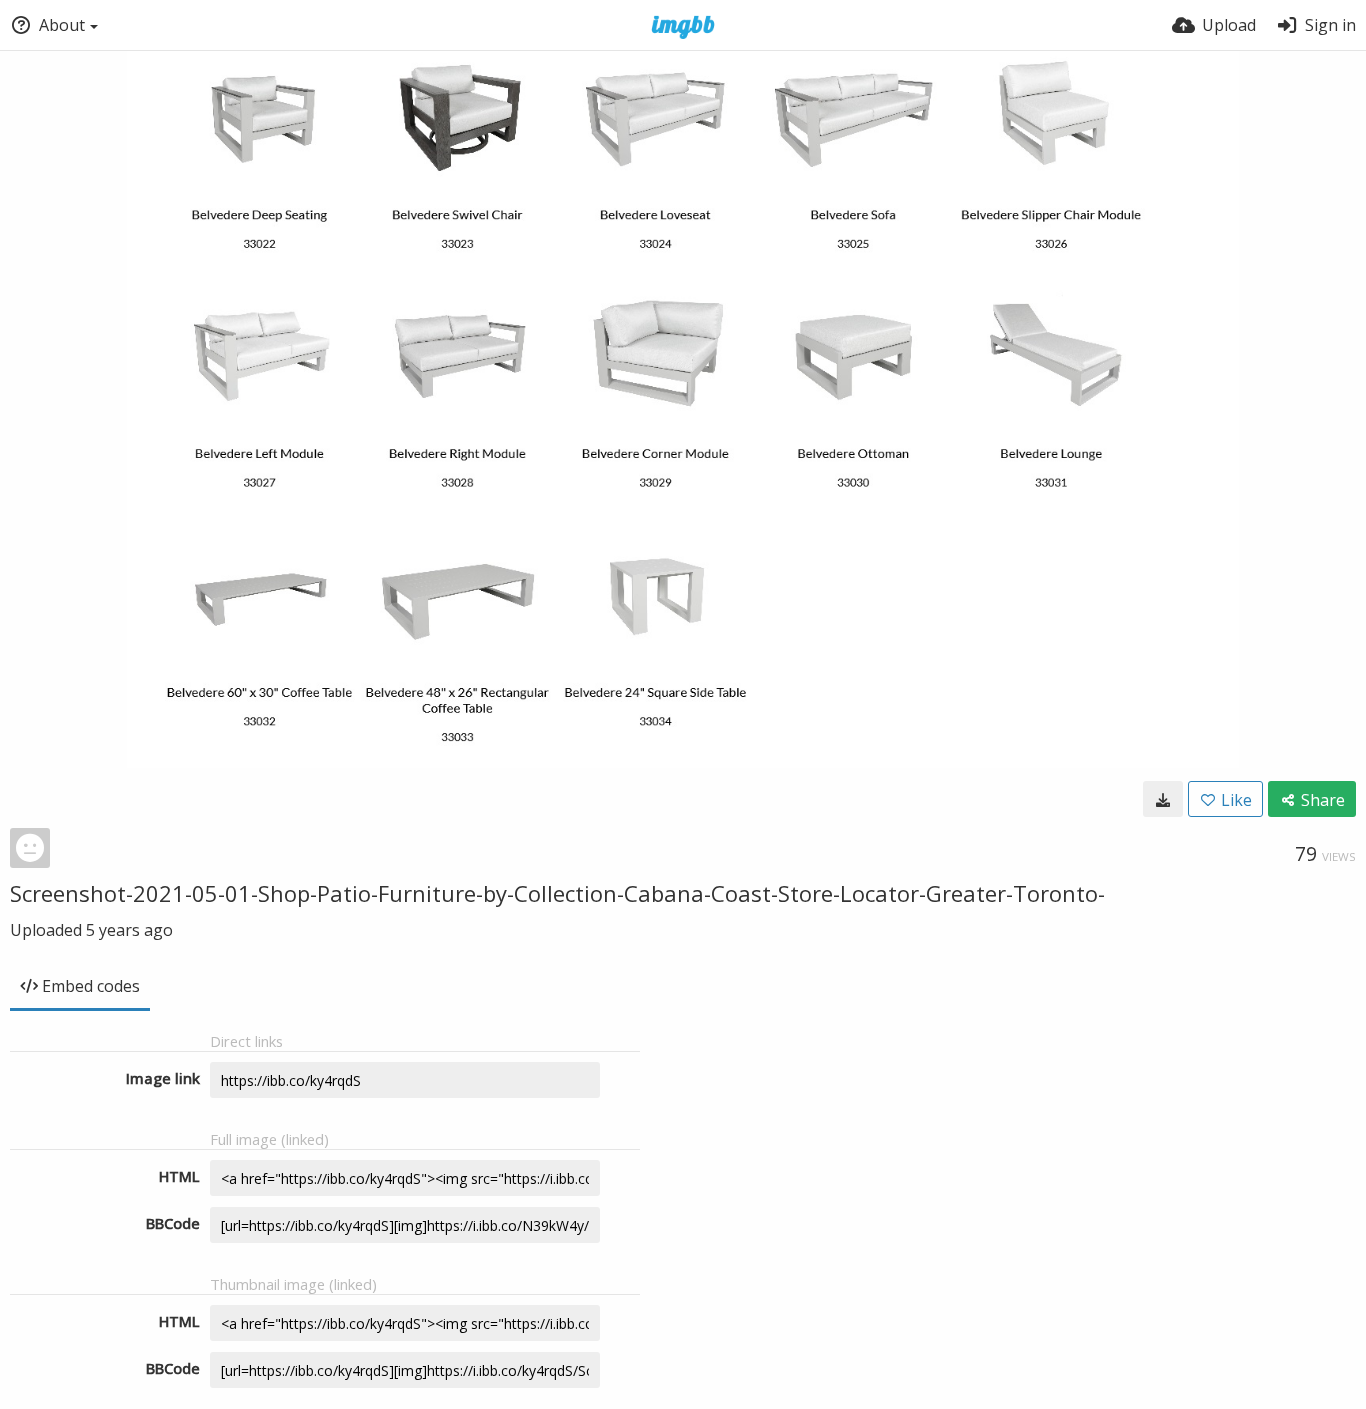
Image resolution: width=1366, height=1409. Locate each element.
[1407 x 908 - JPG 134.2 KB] (1163, 799)
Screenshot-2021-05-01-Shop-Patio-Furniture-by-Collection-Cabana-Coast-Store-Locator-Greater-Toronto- (557, 893)
